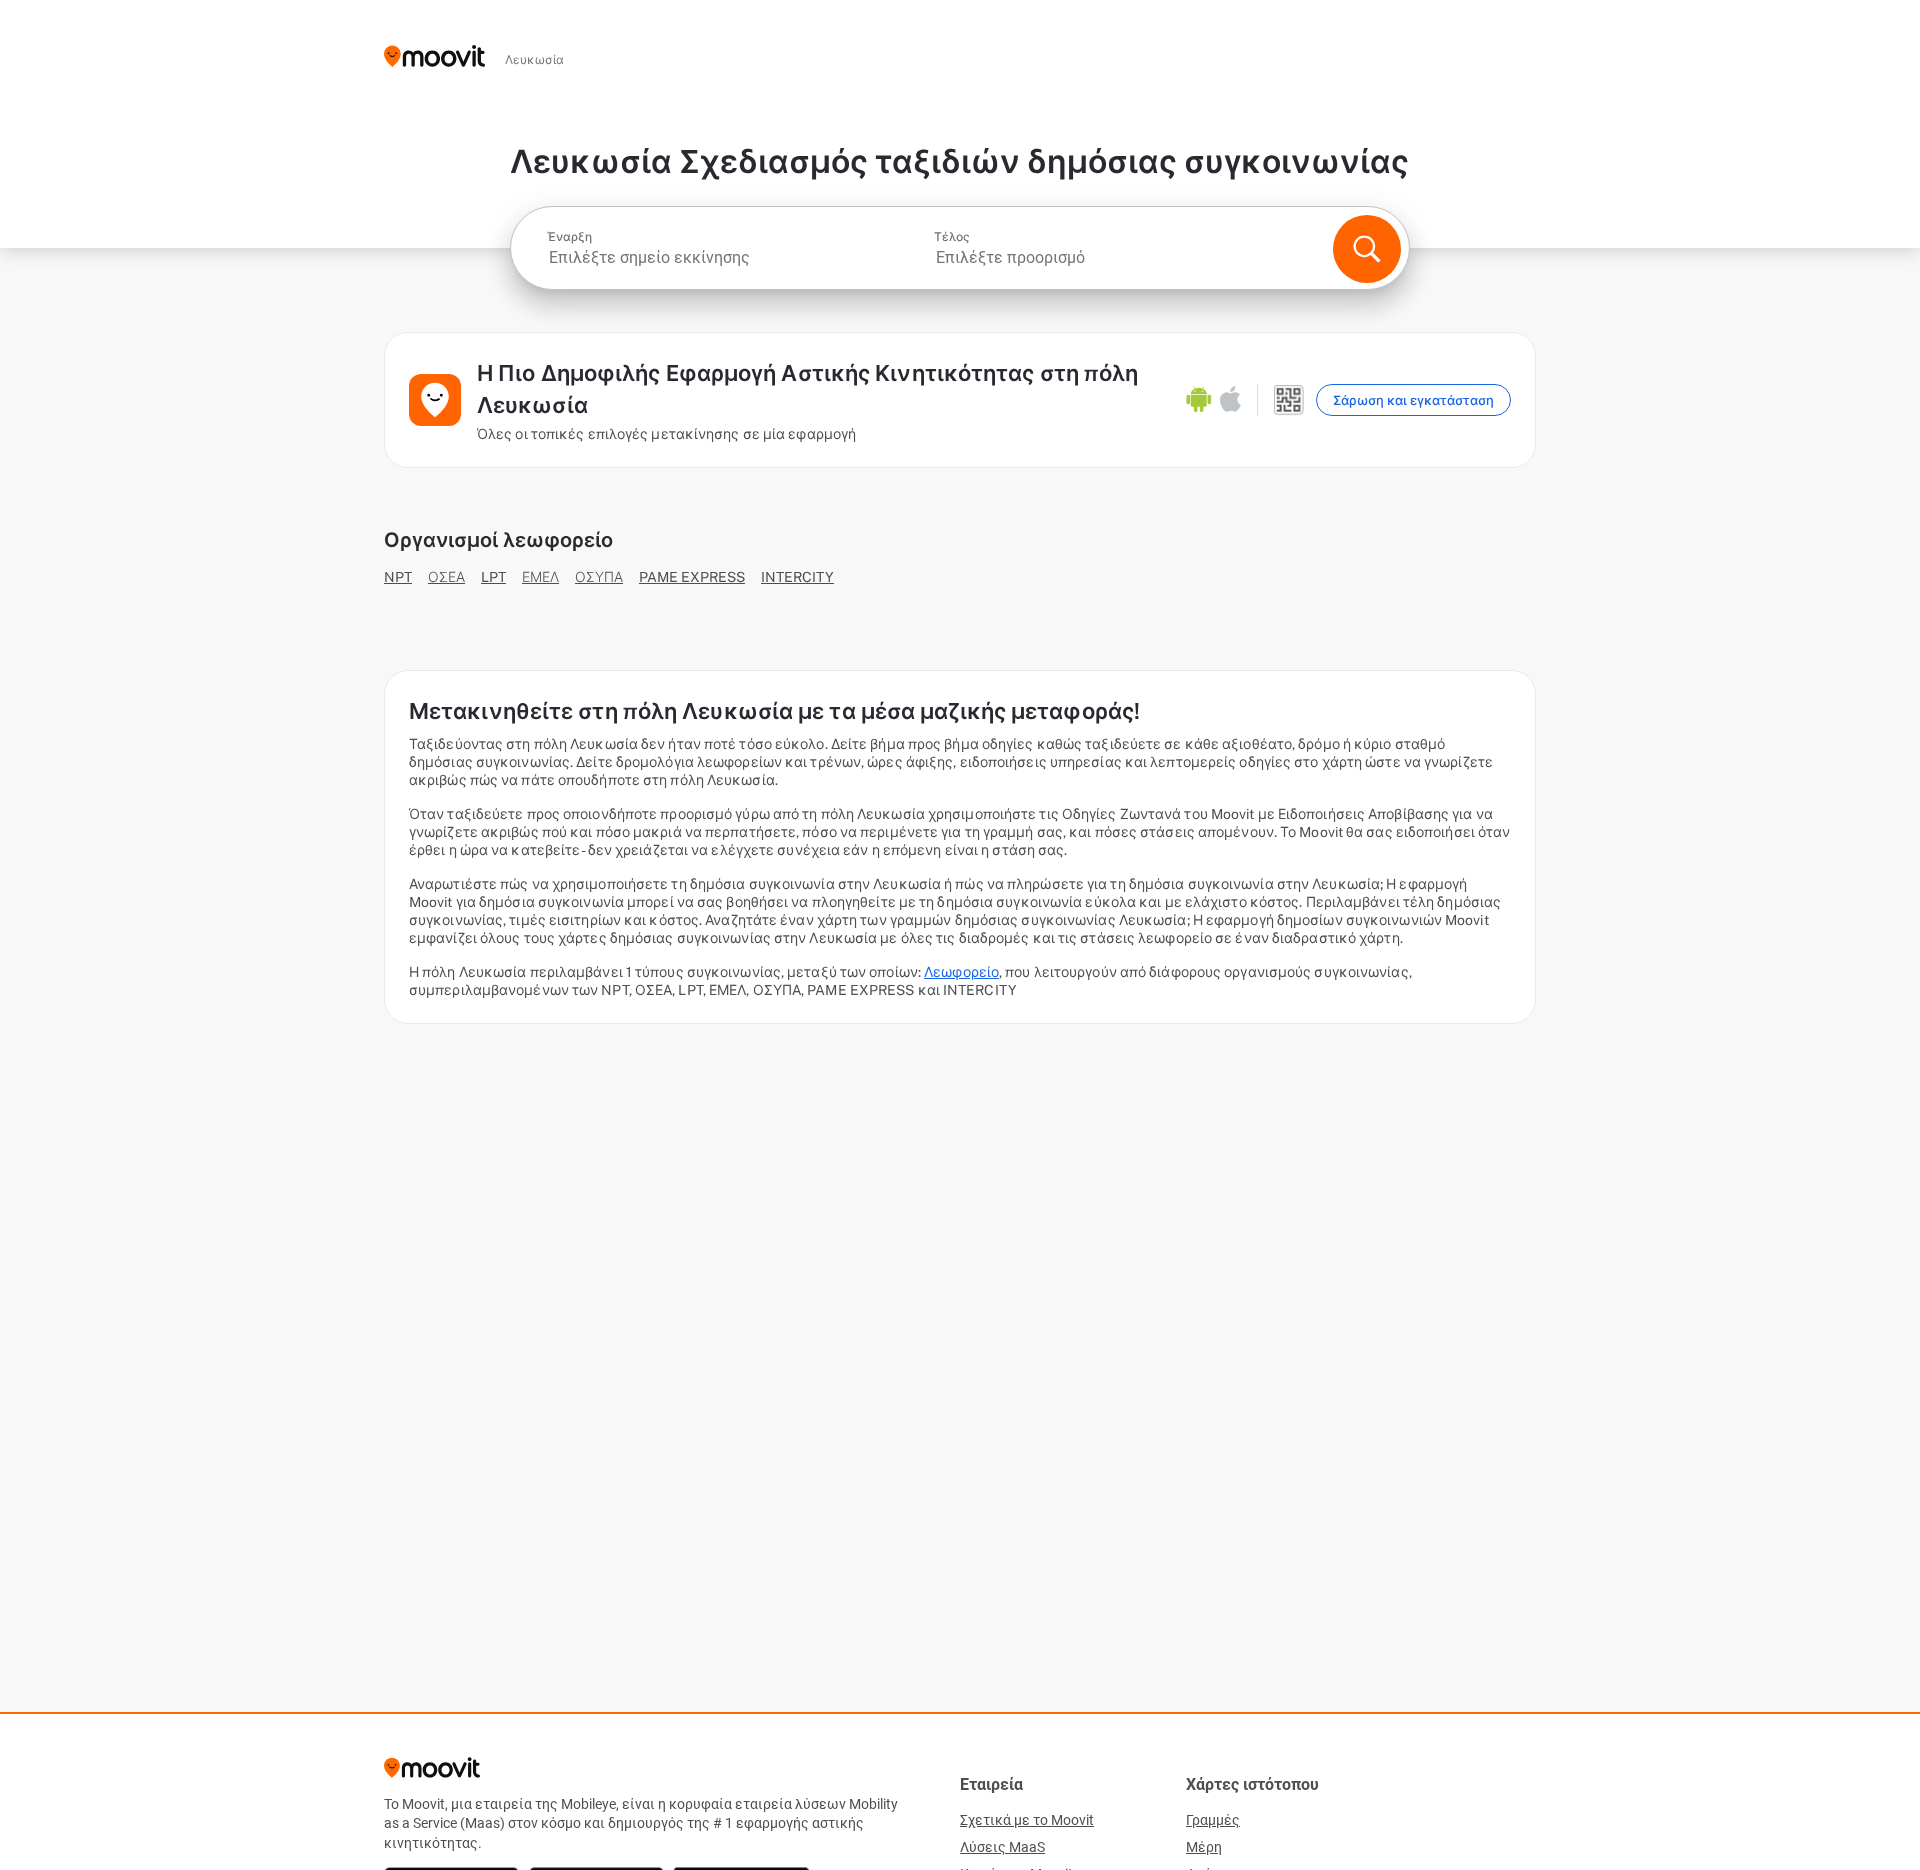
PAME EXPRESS (692, 577)
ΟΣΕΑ (446, 577)
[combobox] (738, 257)
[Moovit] (434, 57)
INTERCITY (797, 577)
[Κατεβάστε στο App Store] (1230, 400)
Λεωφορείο (961, 972)
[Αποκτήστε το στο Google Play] (1199, 400)
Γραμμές (1213, 1820)
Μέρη (1204, 1847)
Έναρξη (569, 237)
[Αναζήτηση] (1367, 249)
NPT (398, 577)
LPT (493, 577)
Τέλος (952, 237)
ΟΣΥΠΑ (599, 577)
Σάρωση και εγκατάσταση (1413, 400)
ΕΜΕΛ (540, 577)
